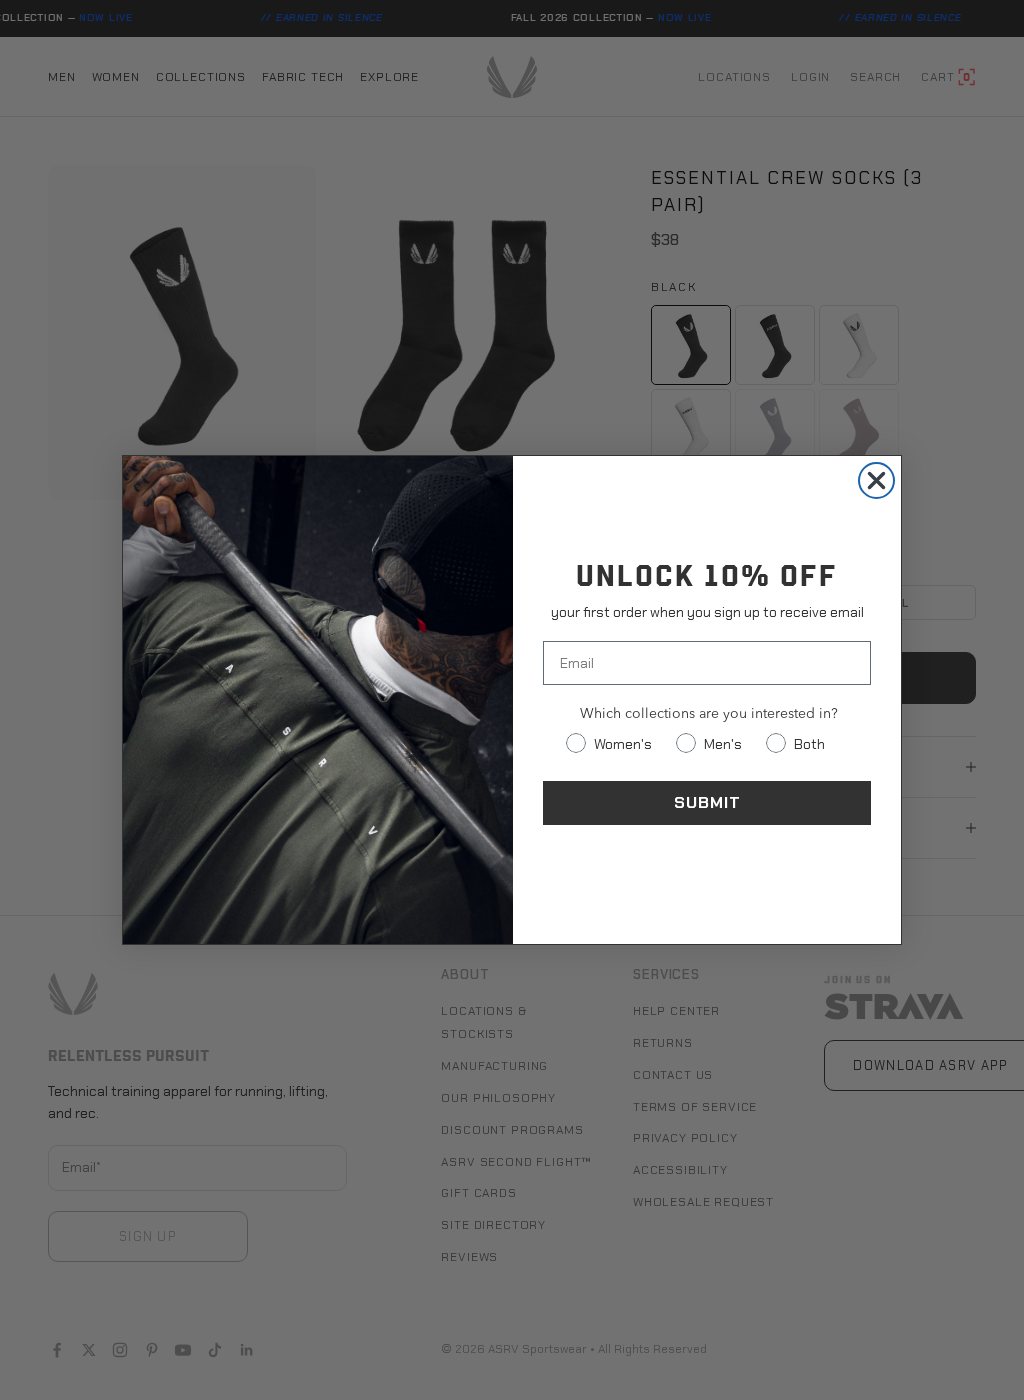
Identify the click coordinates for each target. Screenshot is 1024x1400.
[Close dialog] (876, 480)
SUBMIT (707, 802)
